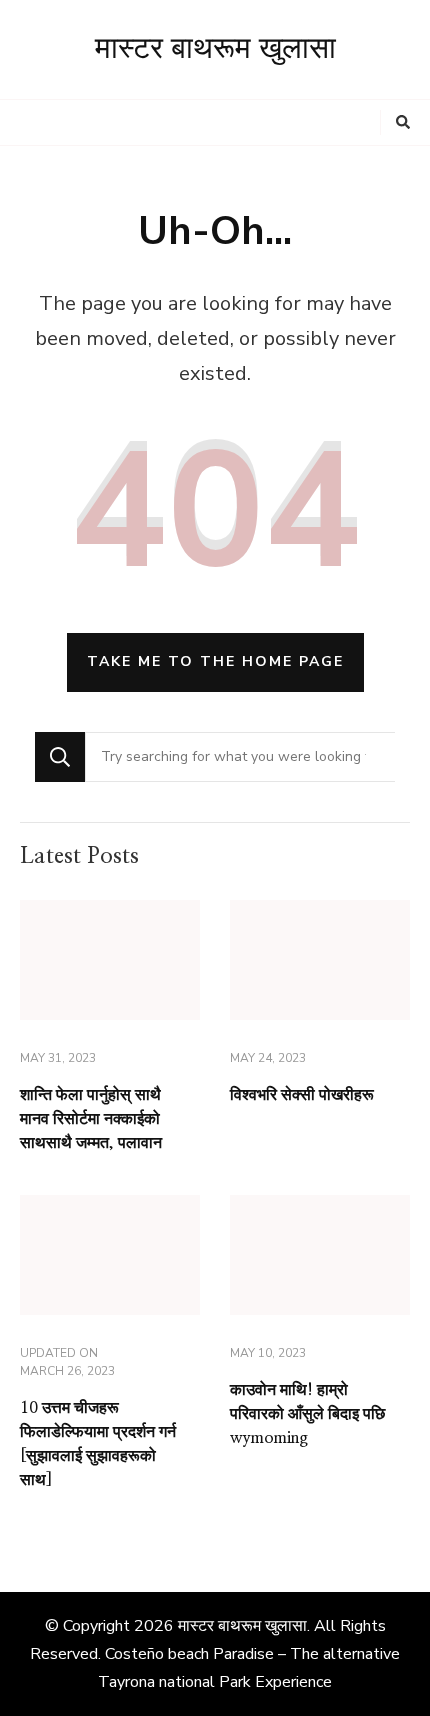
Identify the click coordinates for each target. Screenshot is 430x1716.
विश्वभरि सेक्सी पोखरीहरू (302, 1095)
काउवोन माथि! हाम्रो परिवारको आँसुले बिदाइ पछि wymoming (307, 1414)
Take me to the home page (215, 661)
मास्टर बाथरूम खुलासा (215, 49)
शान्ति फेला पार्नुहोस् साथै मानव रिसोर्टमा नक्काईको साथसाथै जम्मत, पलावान (91, 1119)
